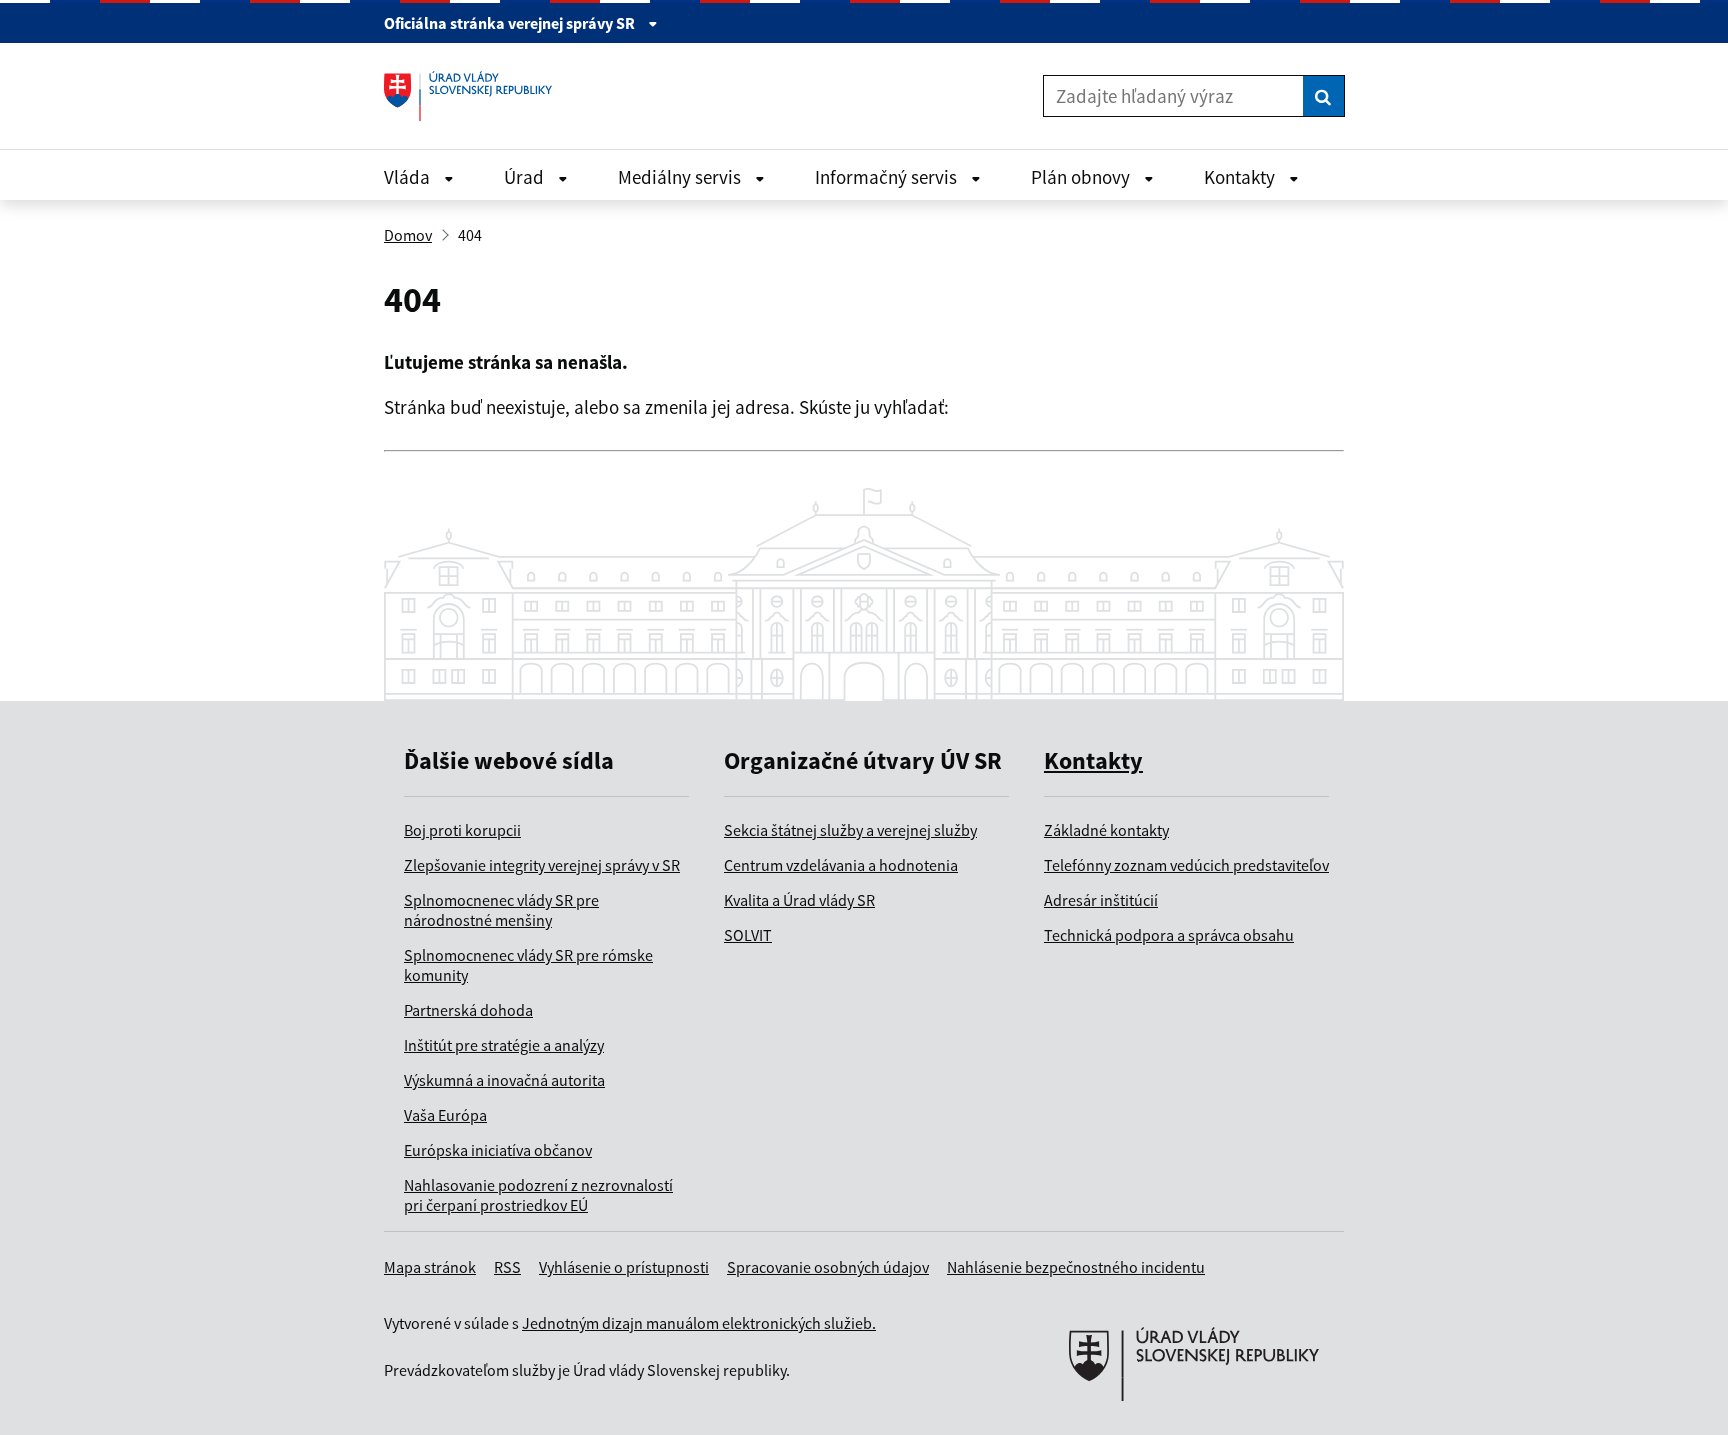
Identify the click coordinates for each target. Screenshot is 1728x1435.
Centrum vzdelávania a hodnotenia (841, 865)
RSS (507, 1267)
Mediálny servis (681, 177)
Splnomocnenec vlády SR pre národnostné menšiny (501, 910)
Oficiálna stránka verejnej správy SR (511, 23)
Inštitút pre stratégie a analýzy (504, 1045)
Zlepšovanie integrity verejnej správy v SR (542, 865)
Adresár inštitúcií (1101, 900)
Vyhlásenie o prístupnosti (624, 1267)
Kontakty (1241, 177)
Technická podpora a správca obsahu (1169, 935)
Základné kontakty (1106, 830)
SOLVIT (748, 935)
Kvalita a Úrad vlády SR (799, 900)
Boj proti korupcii (462, 830)
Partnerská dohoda (468, 1010)
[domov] (1194, 1425)
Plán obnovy (1082, 177)
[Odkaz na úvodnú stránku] (475, 96)
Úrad (526, 177)
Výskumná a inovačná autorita (504, 1080)
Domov (408, 235)
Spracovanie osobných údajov (828, 1267)
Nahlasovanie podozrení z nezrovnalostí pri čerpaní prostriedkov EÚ (538, 1195)
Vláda (409, 177)
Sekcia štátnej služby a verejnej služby (850, 830)
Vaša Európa (445, 1115)
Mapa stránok (430, 1267)
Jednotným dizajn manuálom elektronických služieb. (699, 1323)
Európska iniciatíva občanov (498, 1150)
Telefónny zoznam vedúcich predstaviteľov (1186, 865)
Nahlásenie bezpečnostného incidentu (1076, 1267)
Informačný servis (888, 177)
